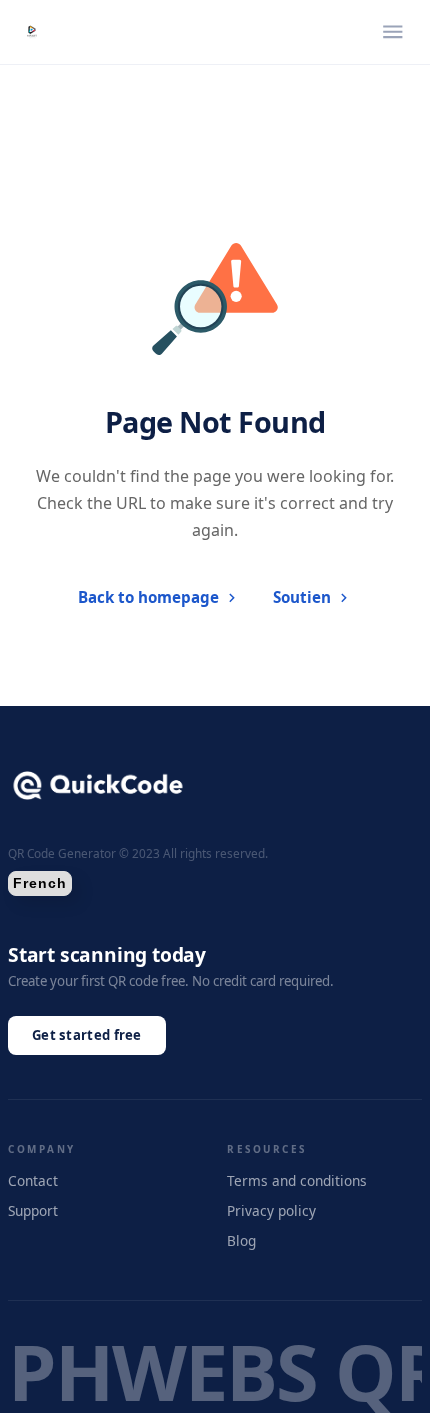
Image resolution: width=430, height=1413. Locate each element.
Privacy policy (271, 1210)
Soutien (302, 597)
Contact (33, 1180)
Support (33, 1210)
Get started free (87, 1035)
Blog (241, 1240)
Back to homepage (148, 597)
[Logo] (32, 32)
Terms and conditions (297, 1180)
